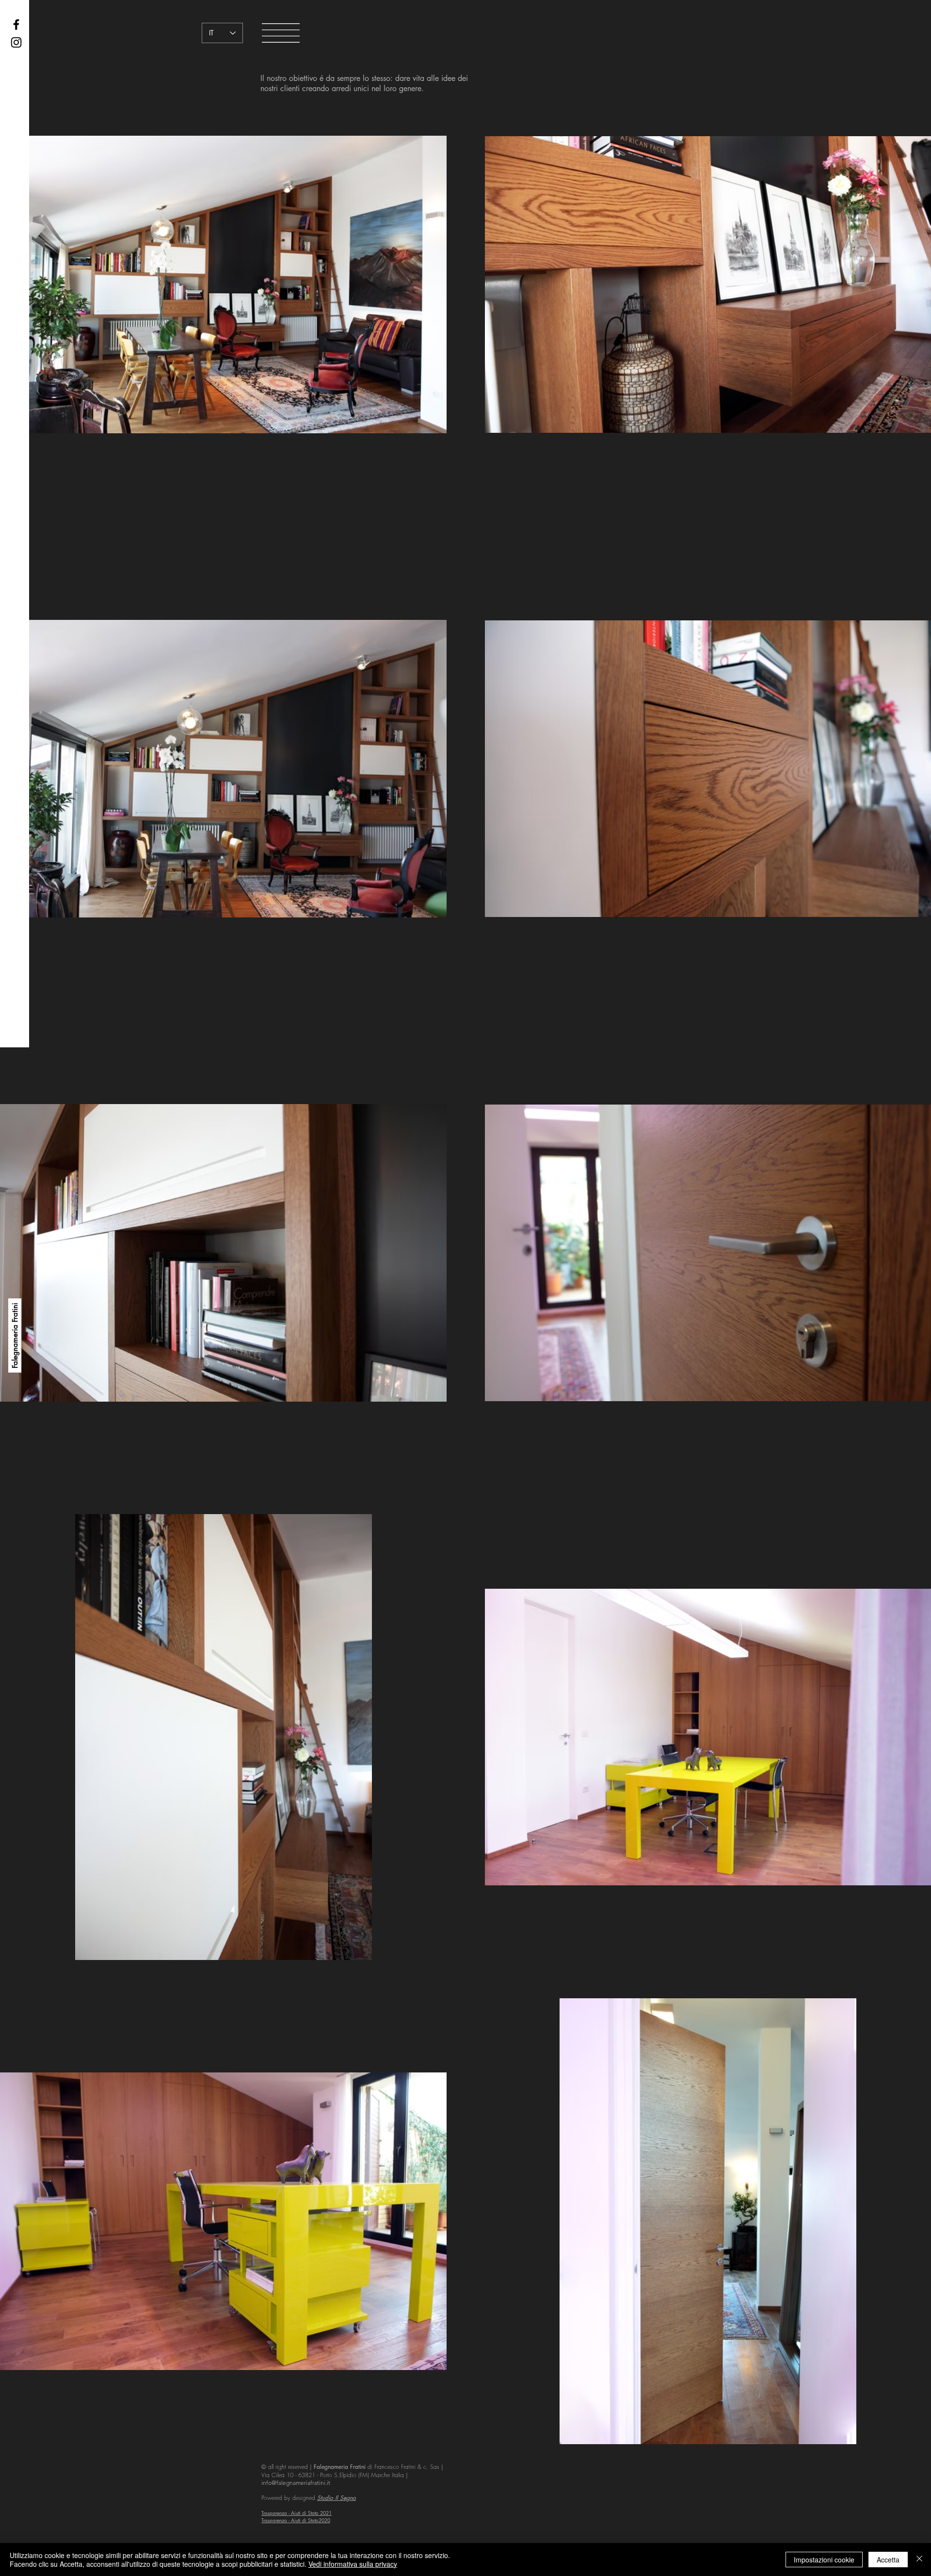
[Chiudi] (919, 2560)
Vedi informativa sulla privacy (353, 2564)
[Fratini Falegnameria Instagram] (16, 42)
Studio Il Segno (337, 2498)
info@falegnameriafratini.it (296, 2483)
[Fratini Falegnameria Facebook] (16, 24)
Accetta (888, 2560)
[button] (281, 33)
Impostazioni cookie (824, 2560)
